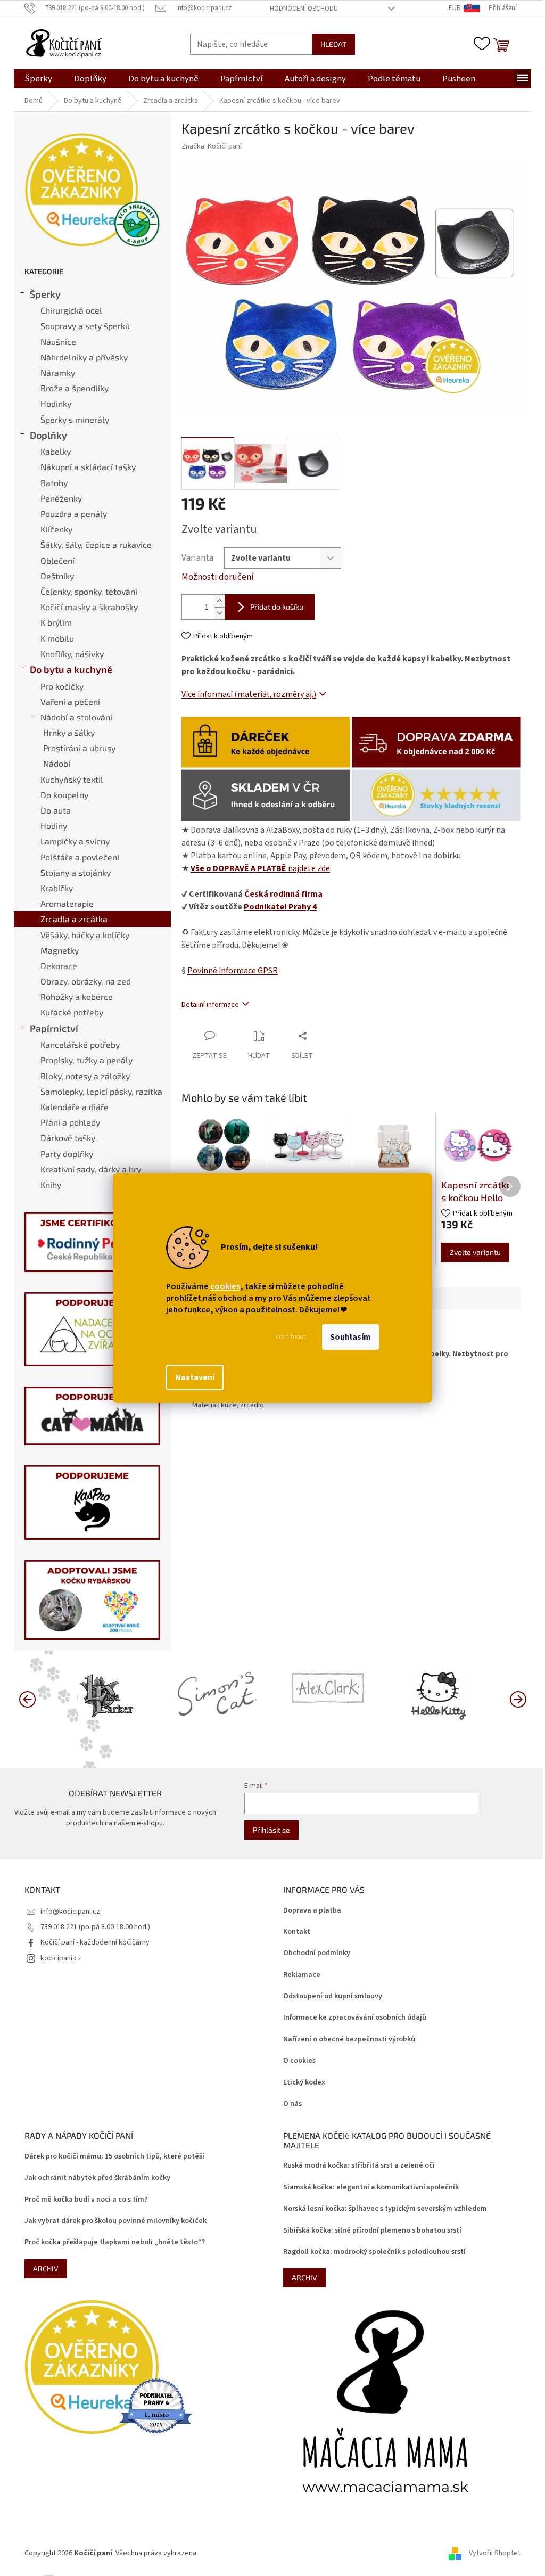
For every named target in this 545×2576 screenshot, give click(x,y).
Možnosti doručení (218, 577)
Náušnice (58, 342)
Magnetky (60, 950)
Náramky (58, 372)
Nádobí (57, 763)
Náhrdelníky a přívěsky (84, 357)
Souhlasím (350, 1337)
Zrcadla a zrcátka (74, 919)
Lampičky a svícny (75, 841)
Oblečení (57, 560)
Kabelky (56, 451)
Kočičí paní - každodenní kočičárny (95, 1942)
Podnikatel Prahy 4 (280, 907)
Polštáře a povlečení (80, 857)
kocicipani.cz (61, 1958)
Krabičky (57, 888)
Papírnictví (54, 1028)
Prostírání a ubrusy (79, 748)
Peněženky (61, 498)
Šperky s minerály (75, 419)
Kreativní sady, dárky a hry (91, 1169)
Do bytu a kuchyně (71, 669)
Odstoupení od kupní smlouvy (333, 1996)
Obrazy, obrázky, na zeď (86, 981)
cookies (225, 1286)
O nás (292, 2104)
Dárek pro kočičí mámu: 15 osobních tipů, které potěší (114, 2157)
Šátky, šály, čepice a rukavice (96, 544)
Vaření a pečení (70, 702)
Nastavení (195, 1377)
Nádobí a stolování (76, 717)
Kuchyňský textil (72, 779)
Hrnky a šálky (69, 732)
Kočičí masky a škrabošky (89, 607)
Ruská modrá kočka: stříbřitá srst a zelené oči (359, 2166)
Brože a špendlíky (75, 388)
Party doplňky (67, 1154)
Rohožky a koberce (77, 996)
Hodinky (56, 403)
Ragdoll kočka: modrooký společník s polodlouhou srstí (374, 2252)
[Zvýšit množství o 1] (219, 601)
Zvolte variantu (475, 1252)
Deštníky (57, 576)
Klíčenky (56, 529)
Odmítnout (291, 1337)
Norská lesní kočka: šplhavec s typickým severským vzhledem (385, 2209)
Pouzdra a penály (74, 514)
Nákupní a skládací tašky (88, 467)
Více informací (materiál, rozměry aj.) (249, 694)
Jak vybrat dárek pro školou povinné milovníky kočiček (115, 2221)
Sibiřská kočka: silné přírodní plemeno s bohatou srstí (372, 2231)
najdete (260, 868)
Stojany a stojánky (76, 872)
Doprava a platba (312, 1911)
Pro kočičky (62, 686)
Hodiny (54, 826)
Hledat (333, 44)
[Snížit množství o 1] (219, 613)
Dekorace (59, 966)
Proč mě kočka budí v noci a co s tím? (86, 2200)
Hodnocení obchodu (304, 9)
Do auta (56, 810)
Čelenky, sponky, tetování (89, 591)
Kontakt (297, 1932)
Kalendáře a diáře (75, 1107)
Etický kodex (304, 2083)
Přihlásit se (271, 1830)
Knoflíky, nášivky (72, 654)
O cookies (299, 2061)
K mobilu (57, 638)
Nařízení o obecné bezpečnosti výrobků (349, 2040)
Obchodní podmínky (317, 1953)
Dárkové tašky (68, 1138)
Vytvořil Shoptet (495, 2553)
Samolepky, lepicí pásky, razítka (101, 1091)
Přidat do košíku (277, 607)
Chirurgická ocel (71, 310)
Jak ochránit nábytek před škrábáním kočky (97, 2178)
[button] (518, 1699)
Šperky (45, 294)
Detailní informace (210, 1005)
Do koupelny (64, 795)
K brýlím (56, 622)
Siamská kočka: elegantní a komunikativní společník (371, 2188)
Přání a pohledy (70, 1122)
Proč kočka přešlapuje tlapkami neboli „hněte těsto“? (115, 2242)
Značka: (212, 146)
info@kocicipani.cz (70, 1912)
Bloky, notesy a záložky (85, 1076)
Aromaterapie (67, 903)
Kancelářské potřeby (80, 1044)
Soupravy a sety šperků (85, 326)
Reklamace (302, 1975)
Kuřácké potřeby (72, 1012)
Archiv (46, 2269)
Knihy (51, 1184)
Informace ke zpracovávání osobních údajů (355, 2018)
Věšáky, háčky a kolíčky (85, 935)
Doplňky (48, 435)
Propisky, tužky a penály (86, 1060)
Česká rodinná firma (283, 894)
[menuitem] (38, 79)
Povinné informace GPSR (233, 971)
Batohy (54, 483)
